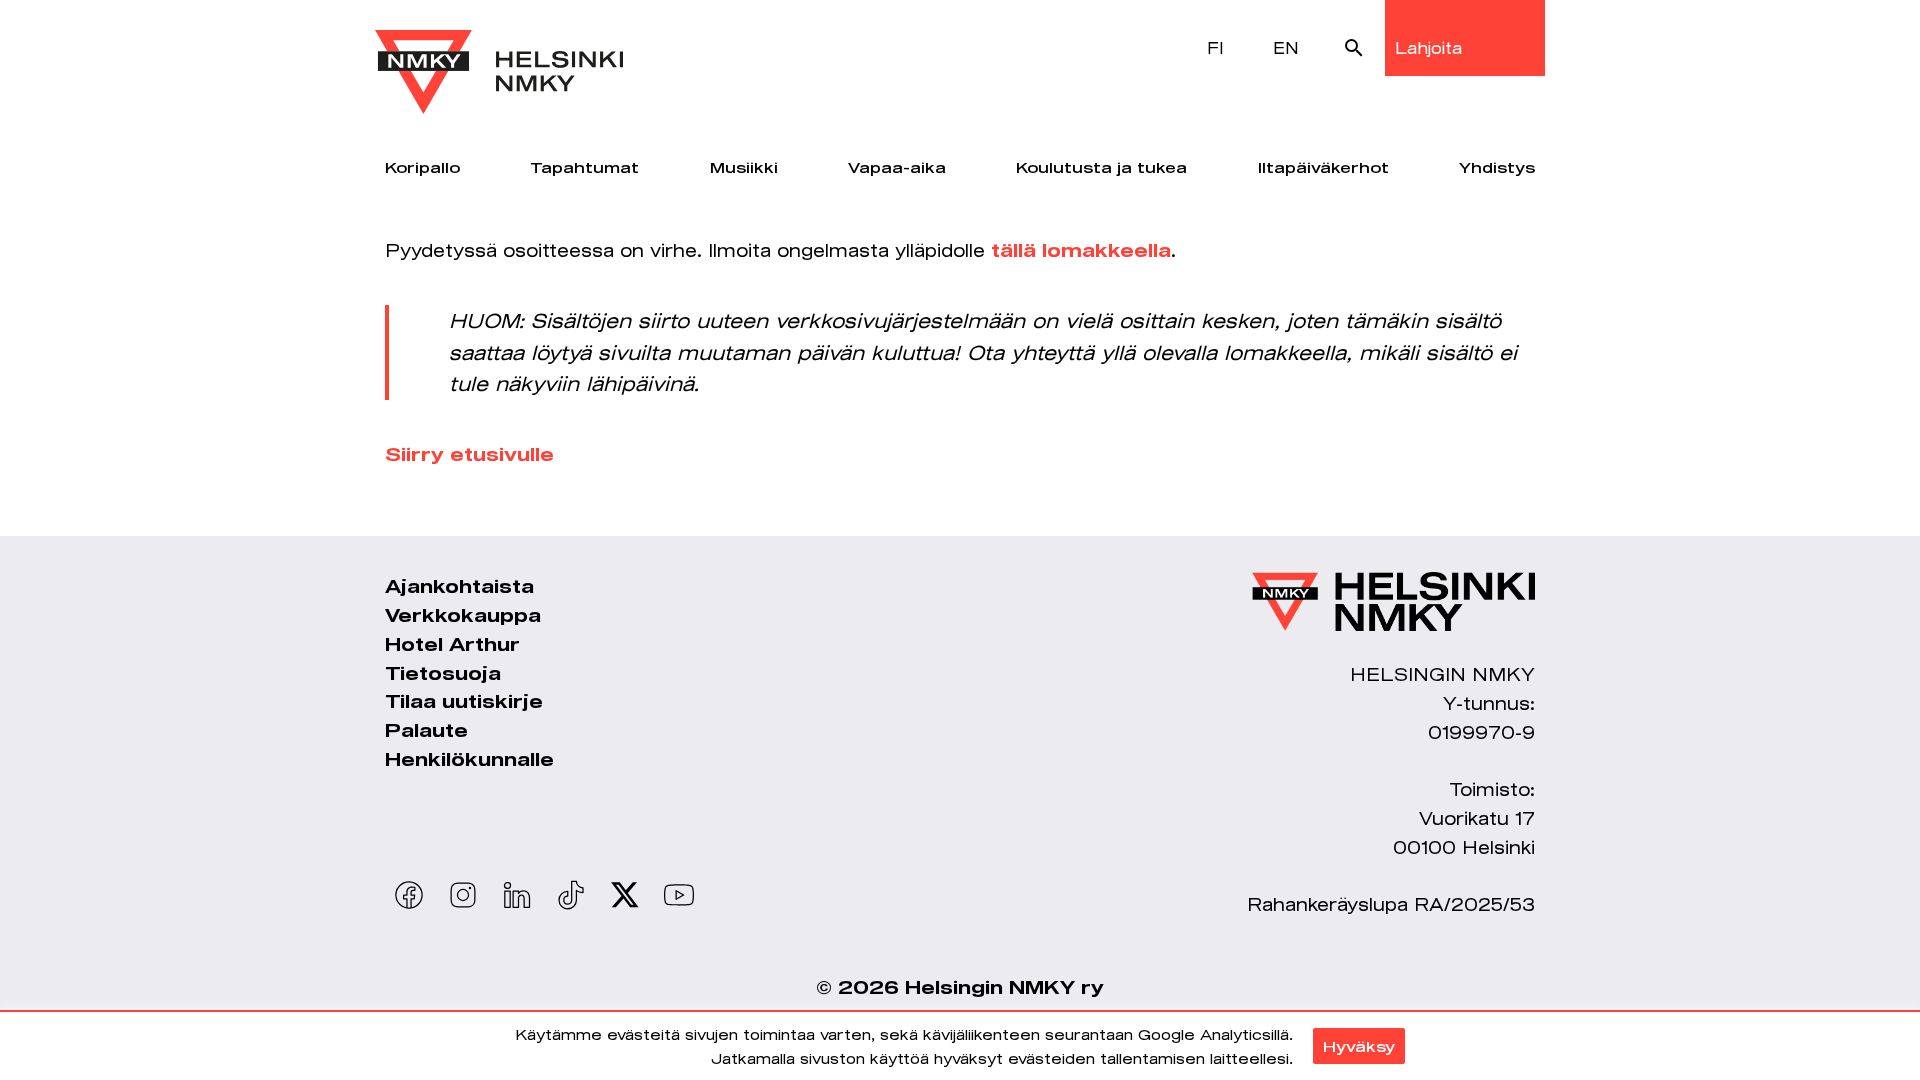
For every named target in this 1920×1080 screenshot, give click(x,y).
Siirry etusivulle (469, 454)
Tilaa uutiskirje (464, 701)
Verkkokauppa (463, 615)
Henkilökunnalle (469, 759)
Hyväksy (1359, 1046)
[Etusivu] (499, 57)
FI (1215, 47)
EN (1286, 47)
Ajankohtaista (459, 586)
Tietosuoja (443, 673)
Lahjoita (1428, 47)
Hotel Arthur (452, 644)
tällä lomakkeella (1081, 250)
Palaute (426, 730)
